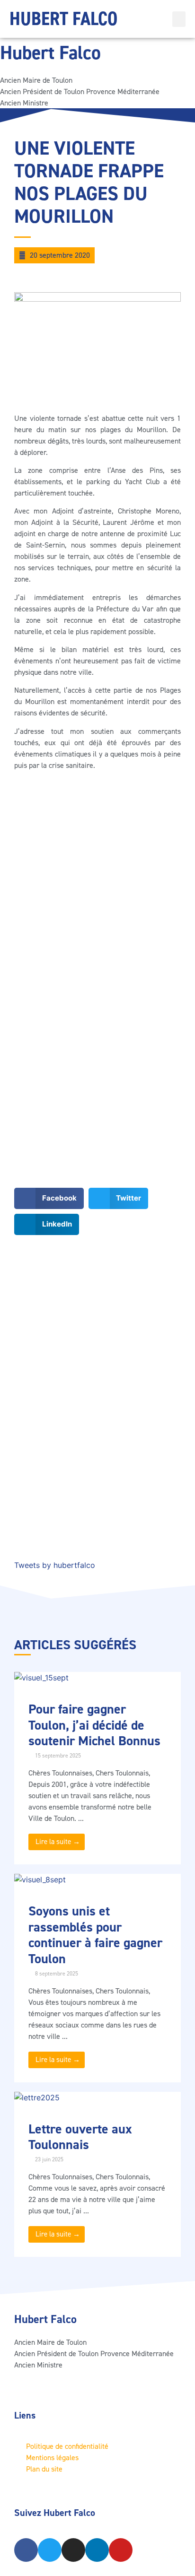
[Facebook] (26, 2550)
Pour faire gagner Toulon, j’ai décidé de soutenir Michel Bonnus (94, 1725)
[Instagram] (73, 2550)
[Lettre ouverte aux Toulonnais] (37, 2097)
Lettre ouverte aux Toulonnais (80, 2137)
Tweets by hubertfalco (55, 1565)
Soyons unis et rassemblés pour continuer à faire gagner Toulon (95, 1935)
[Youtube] (121, 2550)
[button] (179, 19)
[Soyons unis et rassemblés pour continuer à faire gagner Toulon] (40, 1880)
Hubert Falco (63, 19)
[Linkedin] (97, 2550)
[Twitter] (50, 2550)
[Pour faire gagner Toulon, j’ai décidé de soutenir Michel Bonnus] (41, 1678)
